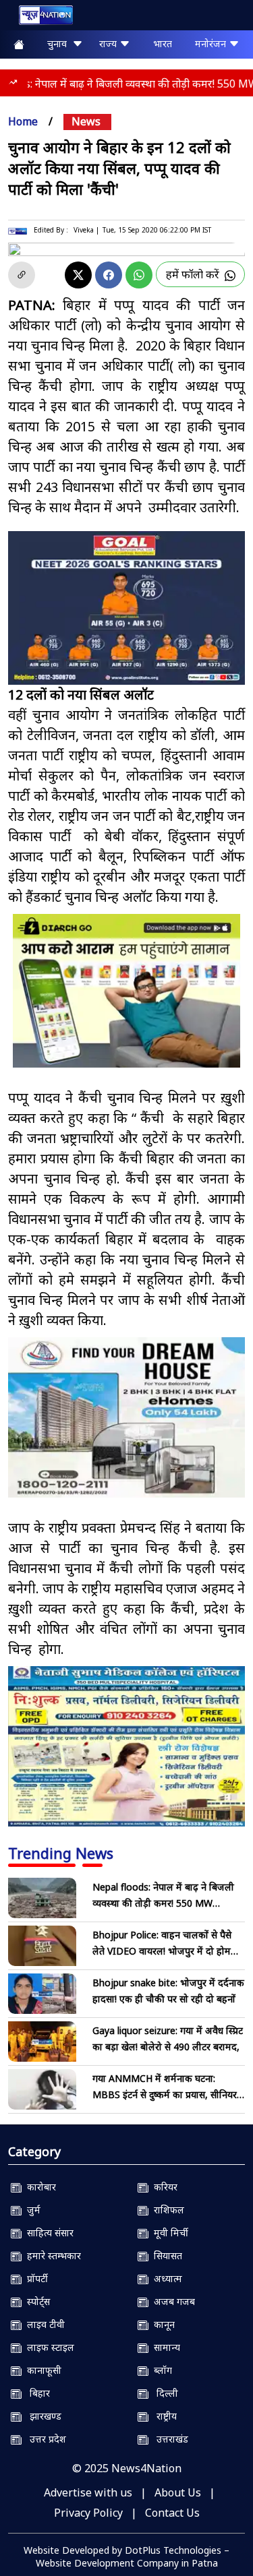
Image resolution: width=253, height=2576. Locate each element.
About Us (178, 2492)
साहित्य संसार (48, 2233)
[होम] (39, 18)
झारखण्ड (41, 2416)
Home (23, 121)
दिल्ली (163, 2393)
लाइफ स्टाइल (48, 2347)
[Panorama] (126, 1417)
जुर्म (31, 2210)
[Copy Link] (22, 275)
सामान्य (164, 2347)
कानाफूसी (41, 2370)
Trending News (61, 1853)
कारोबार (39, 2187)
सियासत (165, 2256)
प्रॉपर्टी (35, 2278)
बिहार (36, 2393)
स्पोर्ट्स (36, 2301)
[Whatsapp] (139, 275)
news (86, 121)
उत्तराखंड (168, 2439)
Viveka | (86, 230)
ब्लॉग (160, 2370)
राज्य (109, 43)
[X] (78, 275)
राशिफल (166, 2210)
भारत (163, 43)
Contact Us (172, 2513)
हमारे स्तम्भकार (51, 2256)
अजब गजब (172, 2301)
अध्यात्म (165, 2278)
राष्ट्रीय (163, 2416)
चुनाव (60, 43)
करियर (163, 2187)
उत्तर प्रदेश (44, 2439)
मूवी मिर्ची (168, 2233)
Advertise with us (88, 2492)
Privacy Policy (88, 2513)
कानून (162, 2324)
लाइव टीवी (43, 2324)
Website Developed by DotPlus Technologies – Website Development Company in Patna (126, 2556)
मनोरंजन (212, 43)
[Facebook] (109, 275)
